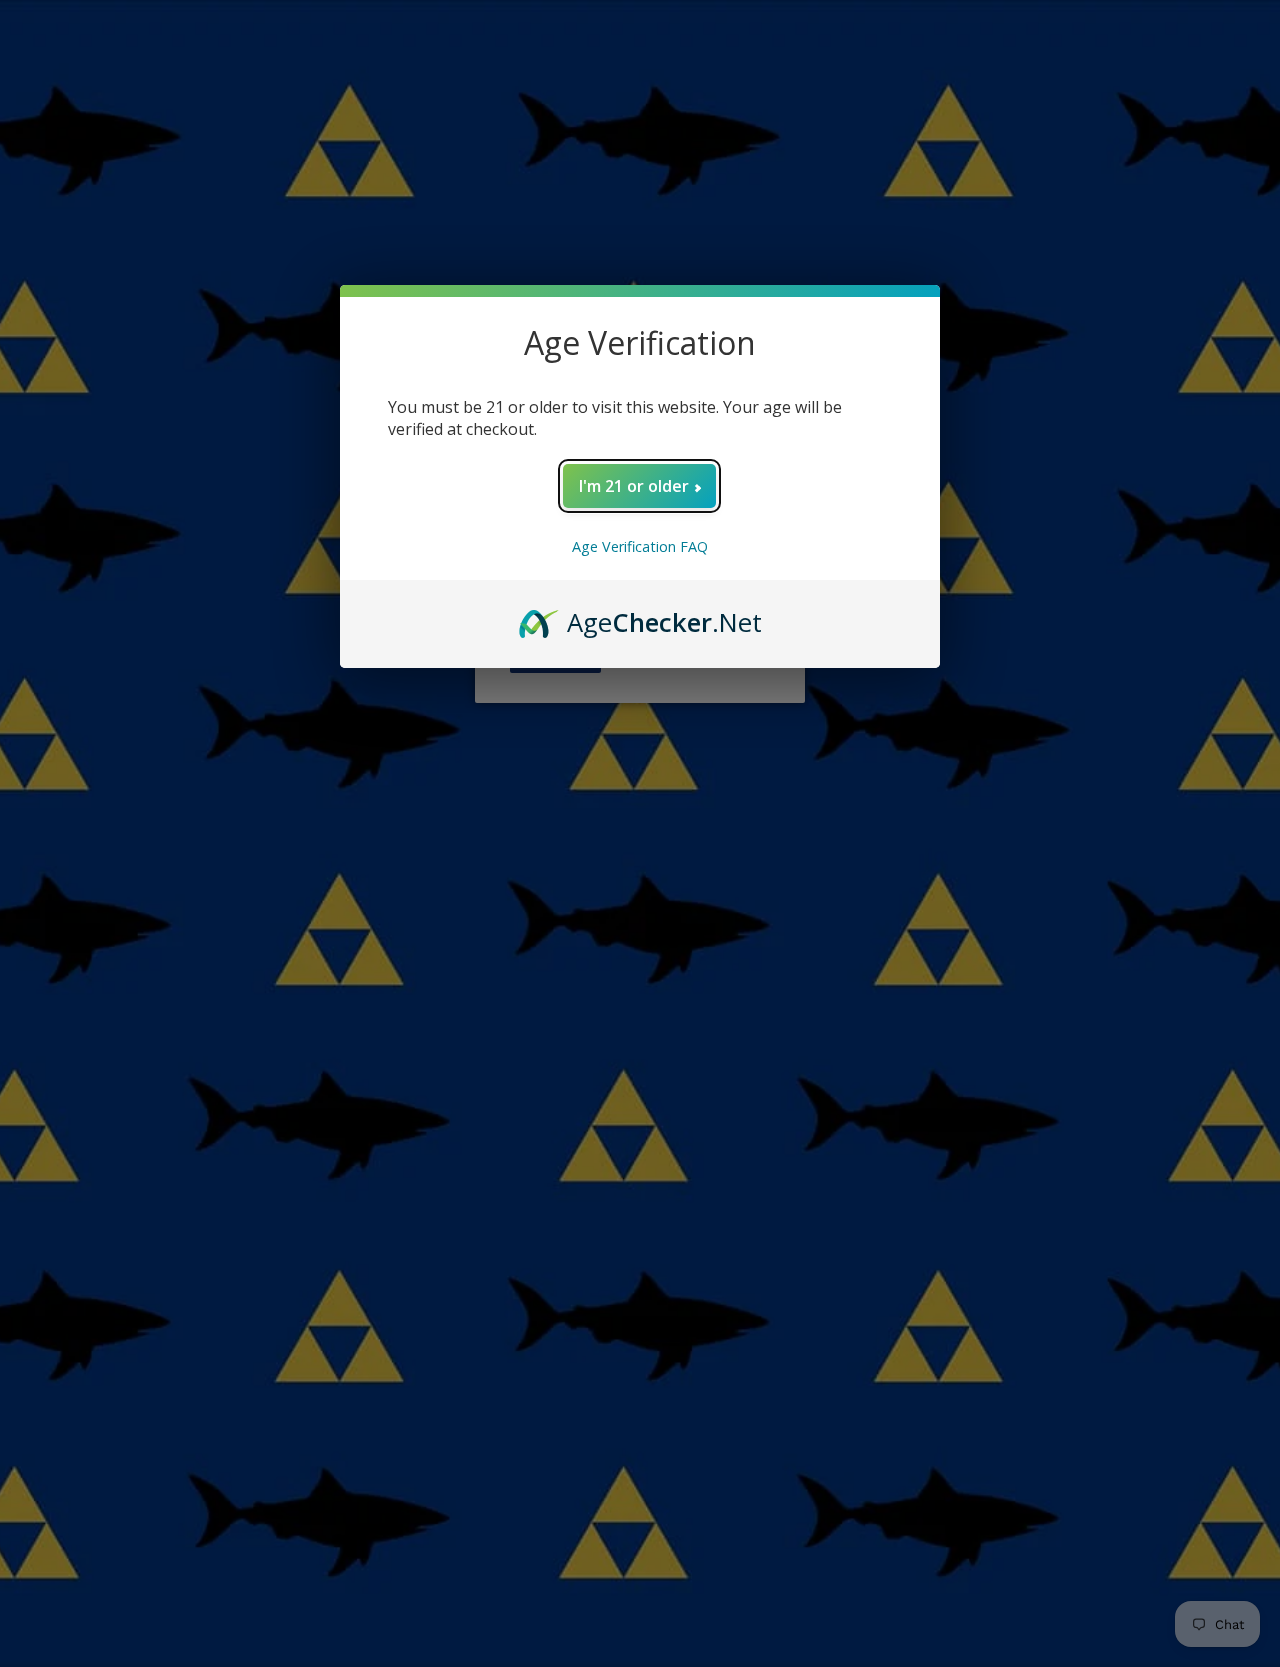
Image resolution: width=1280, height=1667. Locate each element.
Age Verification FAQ (640, 546)
